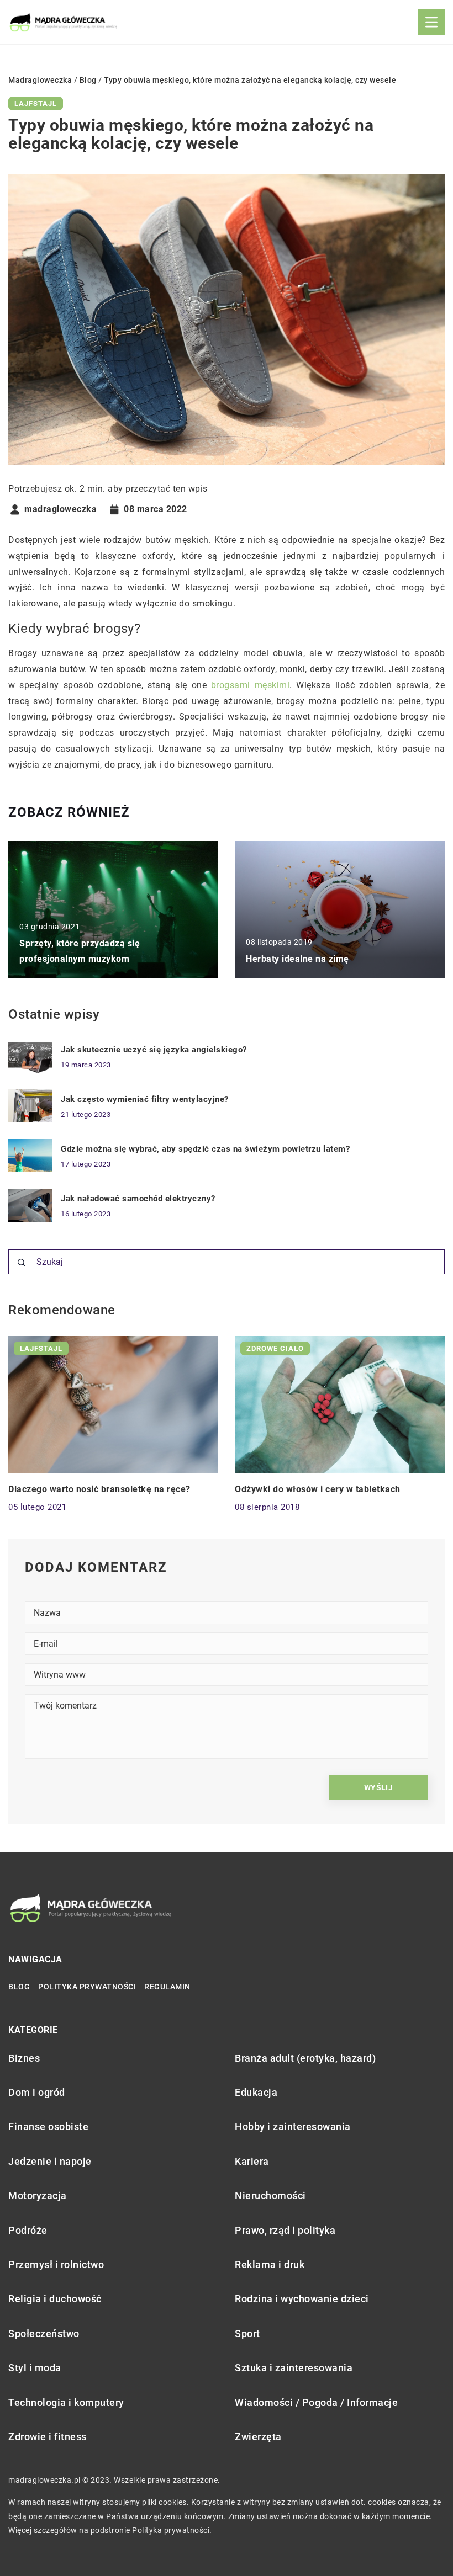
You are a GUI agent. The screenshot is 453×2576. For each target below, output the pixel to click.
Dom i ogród (37, 2092)
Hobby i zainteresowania (293, 2127)
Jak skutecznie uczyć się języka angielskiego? (154, 1050)
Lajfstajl (36, 103)
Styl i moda (35, 2368)
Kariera (252, 2161)
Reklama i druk (270, 2264)
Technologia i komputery (66, 2402)
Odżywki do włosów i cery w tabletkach (318, 1489)
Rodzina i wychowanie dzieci (302, 2299)
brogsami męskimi (250, 685)
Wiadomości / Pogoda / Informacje (316, 2402)
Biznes (24, 2058)
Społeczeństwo (44, 2333)
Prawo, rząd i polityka (285, 2230)
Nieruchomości (270, 2196)
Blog (19, 1987)
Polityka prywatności (87, 1987)
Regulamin (167, 1987)
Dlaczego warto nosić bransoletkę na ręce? (99, 1489)
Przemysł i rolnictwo (56, 2264)
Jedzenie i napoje (50, 2161)
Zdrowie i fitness (48, 2437)
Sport (247, 2333)
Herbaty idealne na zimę (297, 959)
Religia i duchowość (55, 2299)
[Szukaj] (22, 1263)
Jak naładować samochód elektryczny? (138, 1199)
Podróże (28, 2230)
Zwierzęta (258, 2437)
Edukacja (256, 2092)
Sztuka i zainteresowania (294, 2368)
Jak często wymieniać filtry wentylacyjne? (145, 1099)
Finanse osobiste (48, 2127)
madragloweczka (60, 509)
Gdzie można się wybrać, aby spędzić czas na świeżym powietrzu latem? (205, 1149)
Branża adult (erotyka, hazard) (305, 2058)
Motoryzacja (38, 2196)
